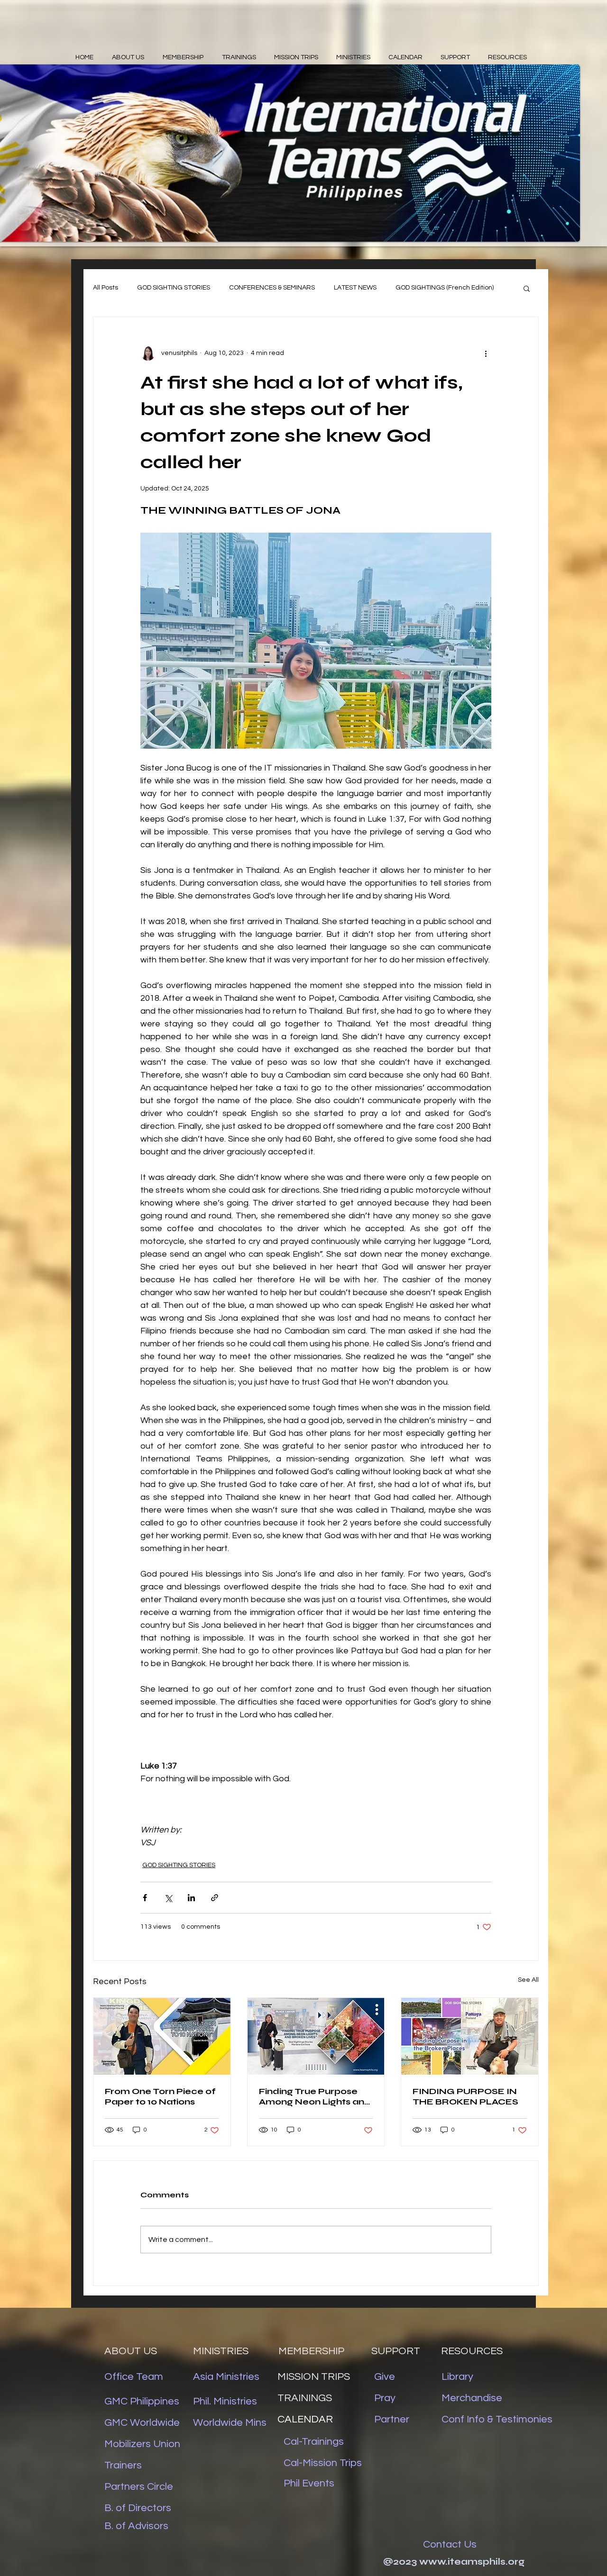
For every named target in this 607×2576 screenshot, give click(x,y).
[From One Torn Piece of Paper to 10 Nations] (162, 2036)
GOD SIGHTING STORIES (174, 288)
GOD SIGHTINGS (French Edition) (445, 288)
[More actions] (486, 353)
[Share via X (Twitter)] (168, 1898)
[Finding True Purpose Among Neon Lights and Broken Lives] (316, 2036)
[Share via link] (215, 1898)
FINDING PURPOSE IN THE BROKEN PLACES (465, 2096)
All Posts (106, 288)
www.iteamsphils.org (472, 2562)
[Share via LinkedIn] (191, 1898)
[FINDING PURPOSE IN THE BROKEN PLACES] (470, 2036)
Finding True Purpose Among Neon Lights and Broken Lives (315, 2096)
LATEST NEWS (355, 288)
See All (528, 1980)
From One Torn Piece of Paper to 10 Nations (160, 2096)
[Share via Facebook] (145, 1898)
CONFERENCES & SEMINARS (272, 288)
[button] (527, 288)
